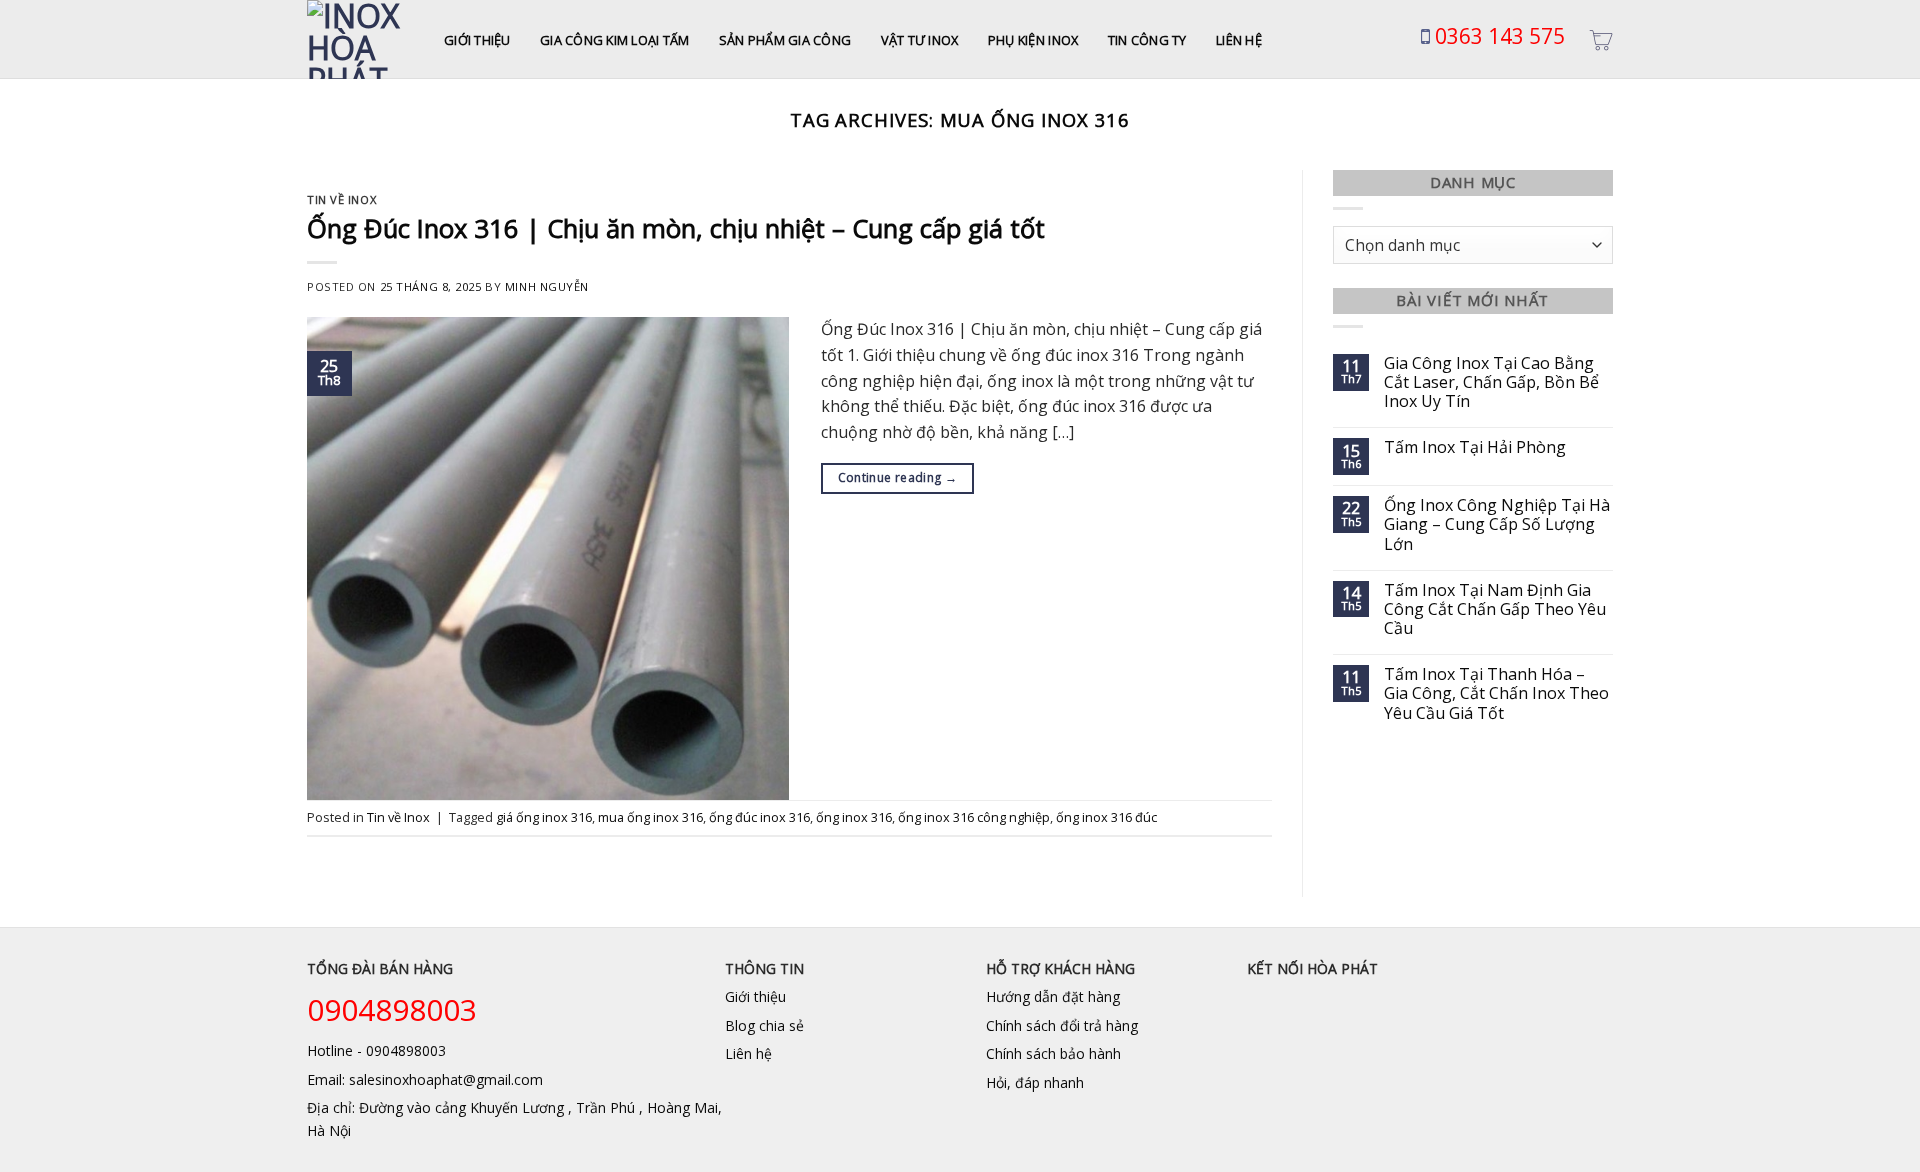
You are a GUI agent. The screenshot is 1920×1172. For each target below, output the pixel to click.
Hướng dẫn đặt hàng (1053, 996)
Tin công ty (1147, 40)
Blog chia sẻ (764, 1025)
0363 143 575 (1497, 36)
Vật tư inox (920, 40)
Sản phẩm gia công (785, 40)
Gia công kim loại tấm (614, 40)
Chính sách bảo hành (1053, 1053)
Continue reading (898, 477)
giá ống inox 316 (544, 817)
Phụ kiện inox (1033, 40)
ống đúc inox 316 (759, 817)
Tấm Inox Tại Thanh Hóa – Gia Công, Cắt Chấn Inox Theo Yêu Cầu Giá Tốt (1496, 694)
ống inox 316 (854, 817)
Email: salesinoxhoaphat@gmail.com (425, 1079)
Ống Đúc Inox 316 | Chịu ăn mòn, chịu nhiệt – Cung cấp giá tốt (676, 228)
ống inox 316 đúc (1106, 817)
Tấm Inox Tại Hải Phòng (1475, 447)
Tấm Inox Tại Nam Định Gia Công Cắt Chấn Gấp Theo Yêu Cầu (1495, 610)
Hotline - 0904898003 (376, 1050)
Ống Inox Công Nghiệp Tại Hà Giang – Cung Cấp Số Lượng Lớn (1497, 525)
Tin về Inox (341, 199)
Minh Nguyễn (547, 286)
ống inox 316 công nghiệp (974, 817)
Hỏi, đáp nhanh (1035, 1082)
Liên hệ (1239, 40)
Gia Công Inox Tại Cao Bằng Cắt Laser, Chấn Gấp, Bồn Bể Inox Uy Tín (1491, 383)
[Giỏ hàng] (1601, 40)
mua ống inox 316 (650, 817)
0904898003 (392, 1009)
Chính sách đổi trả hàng (1062, 1025)
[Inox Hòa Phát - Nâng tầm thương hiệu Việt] (360, 39)
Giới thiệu (477, 40)
